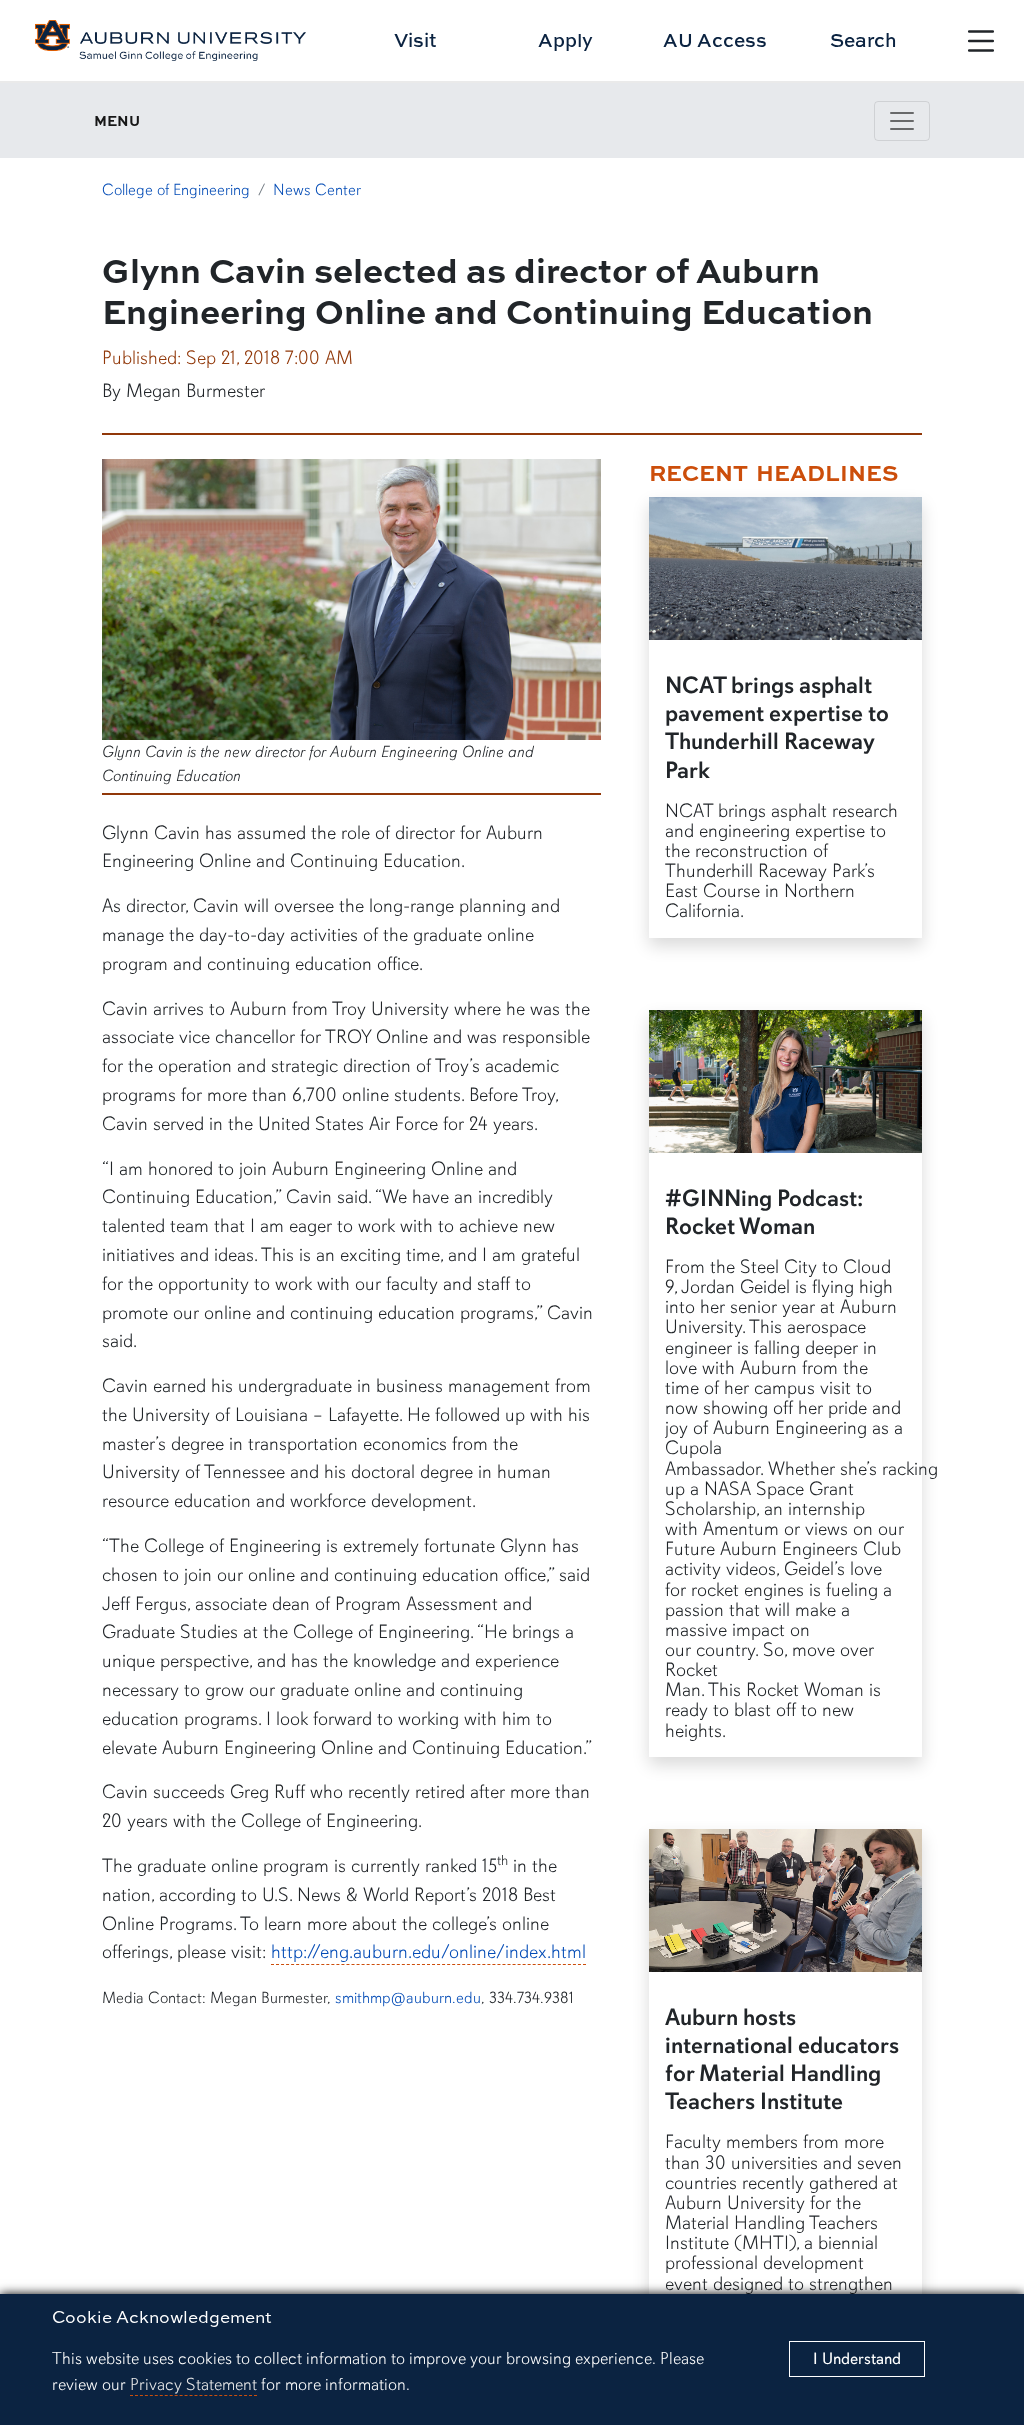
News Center (317, 190)
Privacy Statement (193, 2384)
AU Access (715, 39)
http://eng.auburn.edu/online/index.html (428, 1952)
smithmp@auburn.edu (408, 1998)
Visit (415, 39)
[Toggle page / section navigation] (902, 121)
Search (863, 39)
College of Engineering (176, 190)
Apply (565, 39)
